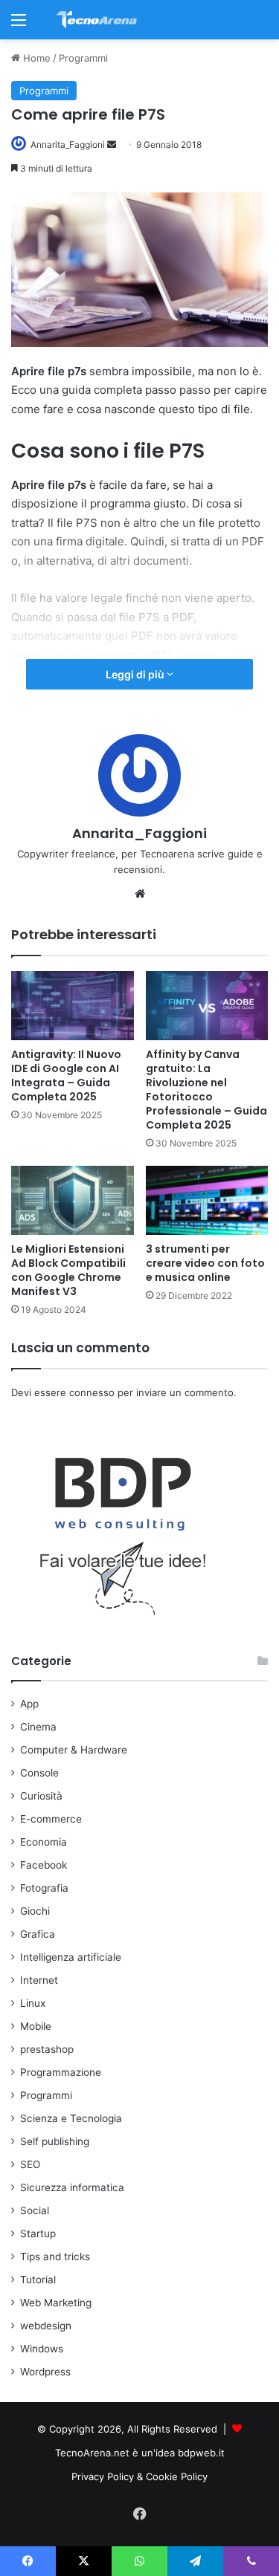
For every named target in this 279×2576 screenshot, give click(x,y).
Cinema (38, 1727)
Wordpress (45, 2372)
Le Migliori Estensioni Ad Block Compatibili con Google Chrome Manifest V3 (68, 1270)
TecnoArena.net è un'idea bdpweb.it (140, 2453)
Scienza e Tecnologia (71, 2118)
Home (35, 58)
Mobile (36, 2026)
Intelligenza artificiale (71, 1957)
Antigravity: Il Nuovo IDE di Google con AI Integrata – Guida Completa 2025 (66, 1076)
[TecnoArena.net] (97, 20)
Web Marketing (56, 2303)
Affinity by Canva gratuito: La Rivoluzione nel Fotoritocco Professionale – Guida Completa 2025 (206, 1090)
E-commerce (51, 1819)
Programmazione (61, 2072)
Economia (44, 1842)
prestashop (47, 2049)
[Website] (140, 894)
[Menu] (19, 25)
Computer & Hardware (74, 1750)
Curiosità (41, 1796)
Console (39, 1773)
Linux (33, 2003)
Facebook (44, 1865)
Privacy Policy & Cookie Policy (139, 2476)
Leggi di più (136, 674)
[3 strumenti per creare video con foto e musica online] (207, 1200)
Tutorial (38, 2280)
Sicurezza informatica (72, 2187)
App (29, 1704)
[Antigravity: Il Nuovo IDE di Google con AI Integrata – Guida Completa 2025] (73, 1006)
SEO (30, 2164)
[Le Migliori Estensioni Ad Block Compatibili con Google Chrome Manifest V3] (73, 1200)
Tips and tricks (55, 2257)
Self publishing (55, 2141)
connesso (92, 1392)
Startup (38, 2233)
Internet (39, 1980)
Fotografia (44, 1888)
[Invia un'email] (112, 145)
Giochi (35, 1911)
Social (35, 2210)
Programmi (83, 58)
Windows (42, 2349)
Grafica (38, 1934)
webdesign (46, 2326)
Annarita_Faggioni (68, 145)
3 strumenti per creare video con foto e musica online (205, 1263)
